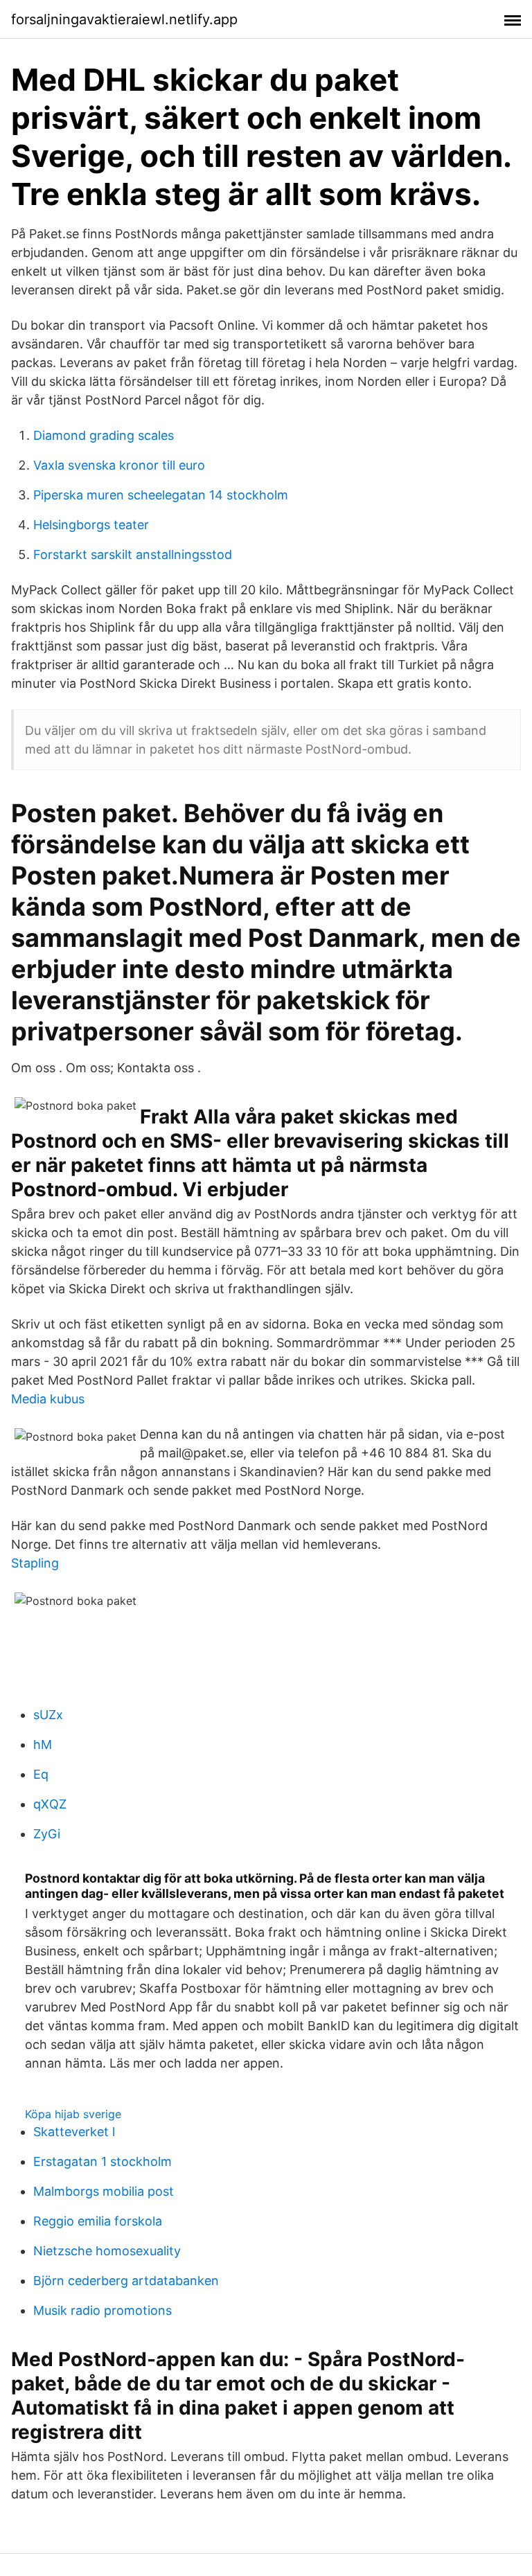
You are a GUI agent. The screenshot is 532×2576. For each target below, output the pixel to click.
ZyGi (47, 1834)
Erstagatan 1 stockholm (103, 2161)
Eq (41, 1774)
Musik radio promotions (103, 2310)
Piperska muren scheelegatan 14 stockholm (161, 495)
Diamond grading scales (104, 435)
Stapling (35, 1563)
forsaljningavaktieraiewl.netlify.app (124, 19)
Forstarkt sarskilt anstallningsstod (133, 554)
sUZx (48, 1715)
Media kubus (48, 1399)
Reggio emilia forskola (98, 2221)
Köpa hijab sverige (73, 2114)
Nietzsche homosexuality (107, 2251)
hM (43, 1744)
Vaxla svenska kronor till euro (119, 465)
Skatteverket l (74, 2132)
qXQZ (50, 1804)
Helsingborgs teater (91, 525)
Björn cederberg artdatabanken (126, 2281)
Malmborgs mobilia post (104, 2191)
